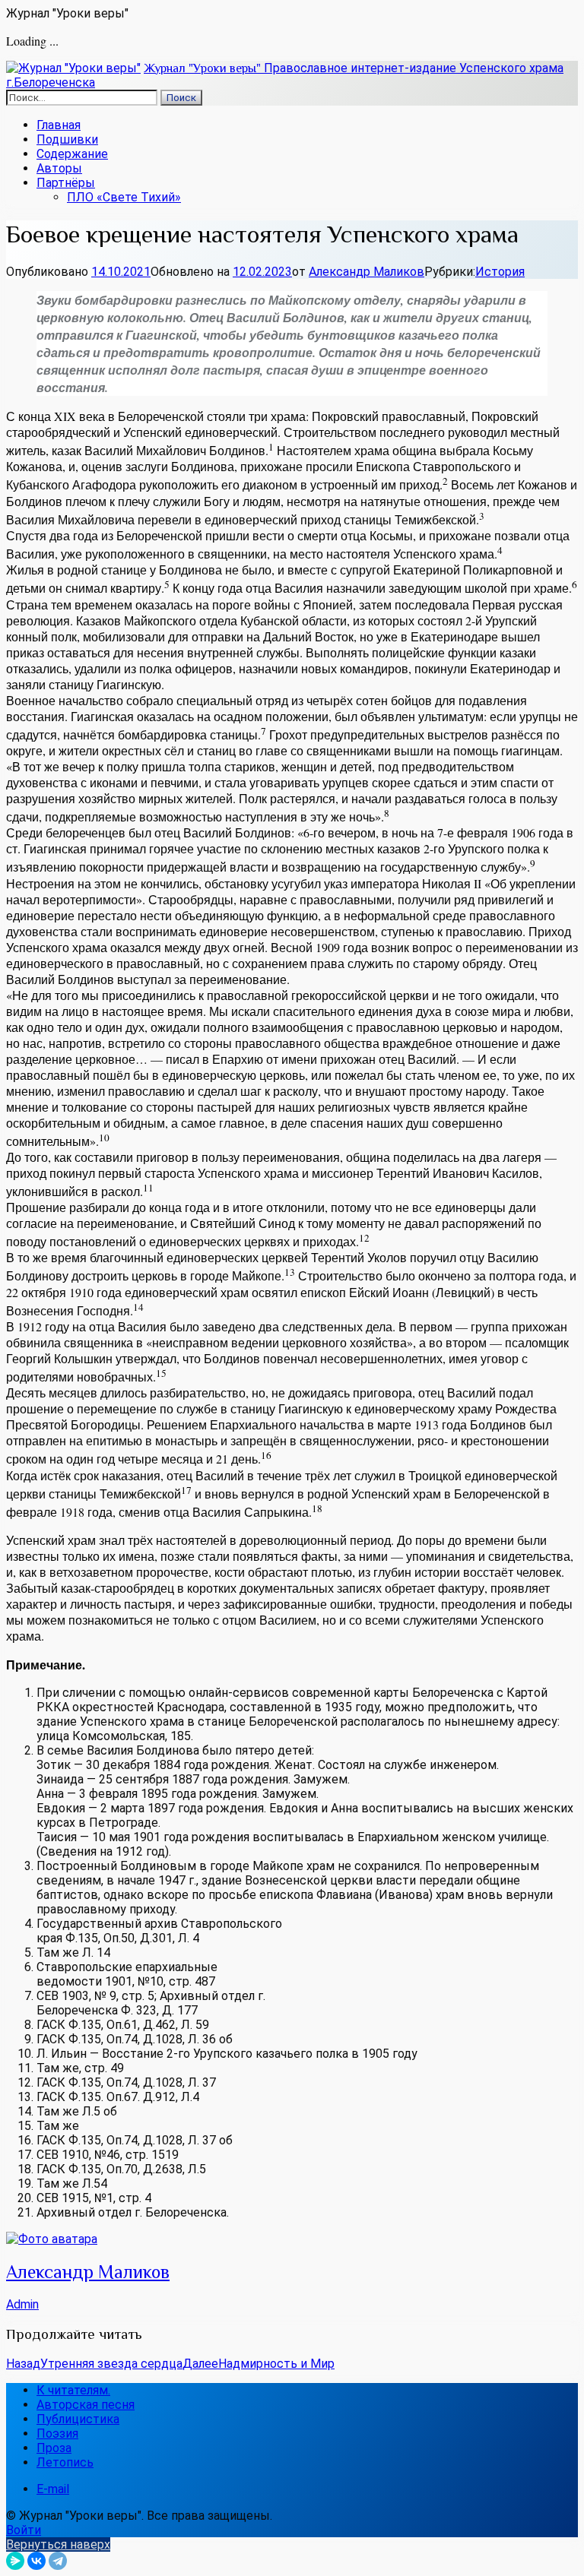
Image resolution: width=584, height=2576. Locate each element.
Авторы (59, 168)
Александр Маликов (367, 272)
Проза (54, 2448)
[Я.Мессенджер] (15, 2561)
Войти (24, 2530)
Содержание (72, 154)
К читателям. (73, 2390)
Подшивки (67, 139)
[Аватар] (52, 2239)
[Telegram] (58, 2561)
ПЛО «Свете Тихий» (124, 197)
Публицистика (78, 2419)
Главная (59, 125)
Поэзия (57, 2434)
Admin (22, 2304)
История (500, 272)
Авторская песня (86, 2405)
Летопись (65, 2462)
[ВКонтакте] (36, 2561)
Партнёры (66, 183)
